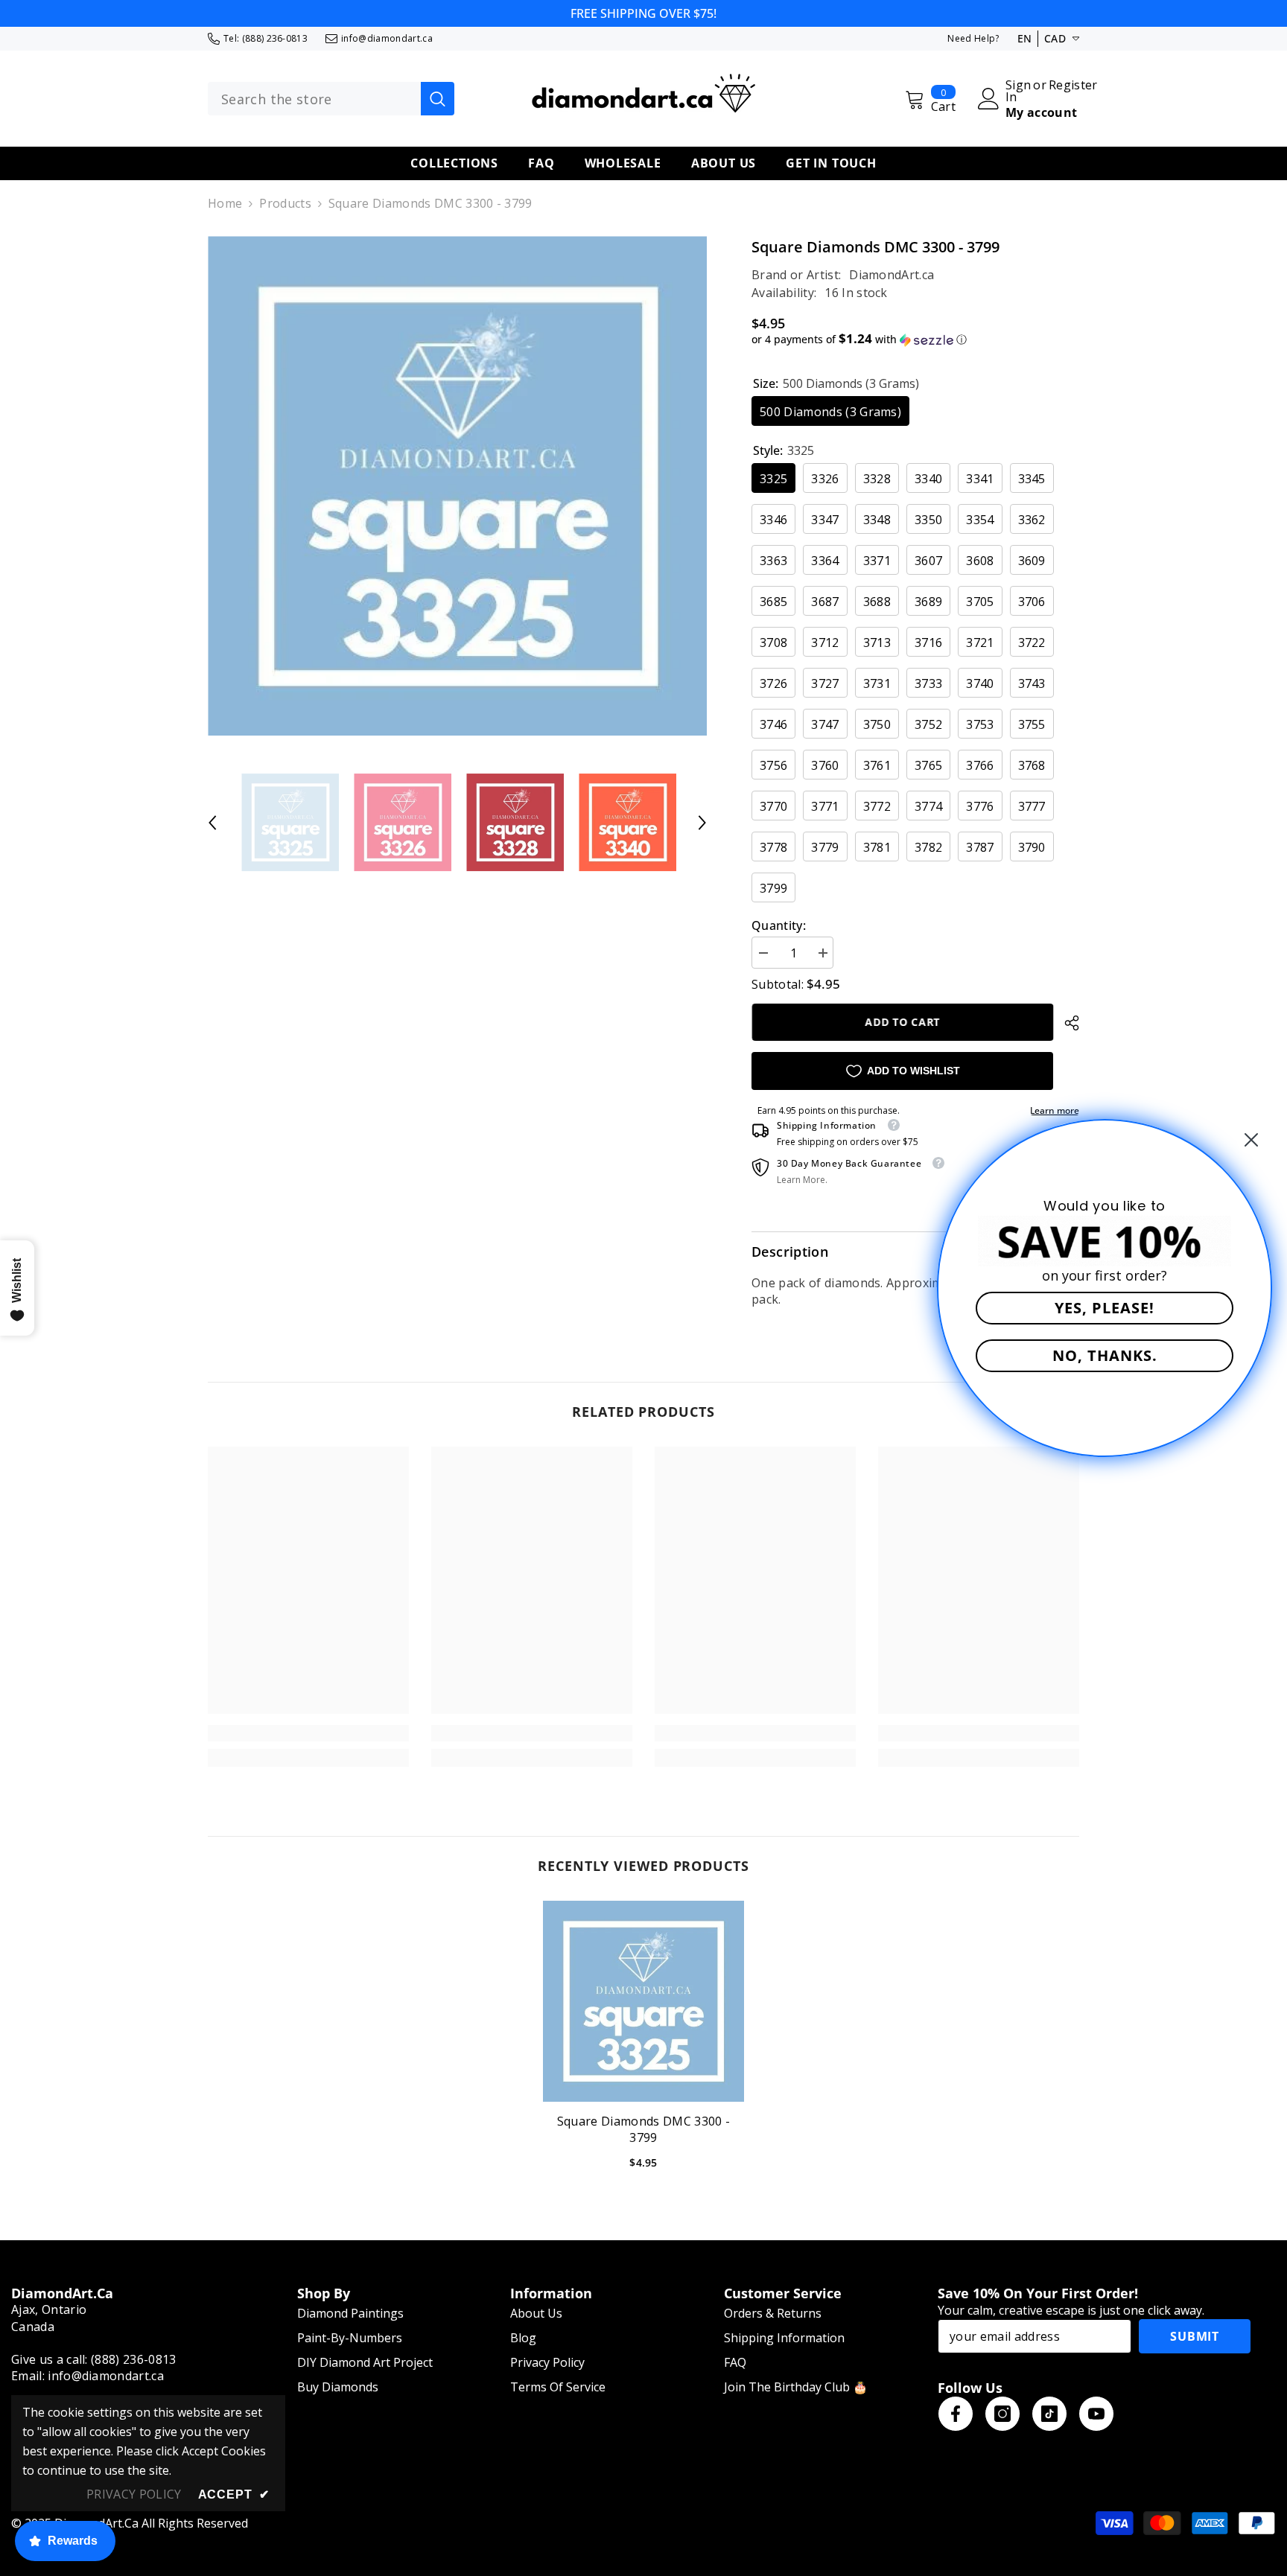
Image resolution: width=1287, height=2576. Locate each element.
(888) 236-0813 (275, 38)
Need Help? (973, 38)
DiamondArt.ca (892, 275)
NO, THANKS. (1105, 1355)
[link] (308, 1733)
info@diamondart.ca (387, 38)
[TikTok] (1049, 2414)
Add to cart (902, 1022)
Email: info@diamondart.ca (88, 2376)
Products (285, 203)
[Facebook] (956, 2414)
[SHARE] (1066, 1023)
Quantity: (779, 925)
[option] (458, 486)
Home (225, 203)
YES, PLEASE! (1105, 1308)
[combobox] (314, 99)
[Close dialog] (1251, 1140)
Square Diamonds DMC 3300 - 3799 (643, 2129)
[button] (212, 823)
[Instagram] (1002, 2414)
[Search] (331, 99)
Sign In (1018, 91)
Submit (1195, 2336)
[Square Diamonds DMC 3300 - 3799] (643, 2001)
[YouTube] (1096, 2414)
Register (1073, 86)
